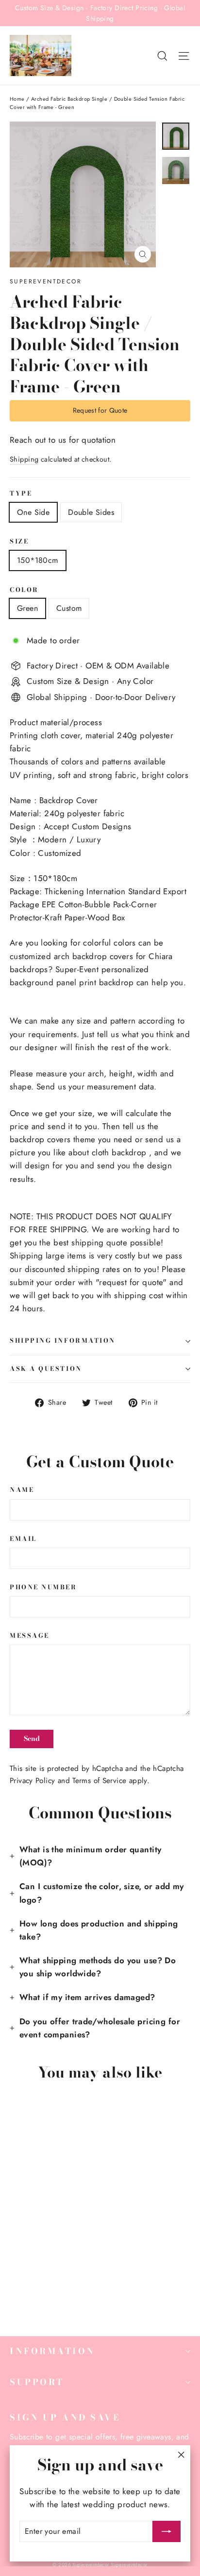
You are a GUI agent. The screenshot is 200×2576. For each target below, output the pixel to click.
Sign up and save (65, 2417)
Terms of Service (99, 1781)
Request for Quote (100, 410)
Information (52, 2351)
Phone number (43, 1588)
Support (37, 2382)
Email (23, 1539)
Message (30, 1636)
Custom (69, 608)
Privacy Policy (32, 1781)
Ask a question (46, 1369)
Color (24, 590)
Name (22, 1490)
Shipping (24, 459)
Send (32, 1738)
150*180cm (38, 560)
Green (27, 608)
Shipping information (63, 1341)
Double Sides (91, 512)
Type (21, 494)
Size (19, 542)
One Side (33, 512)
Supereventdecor (46, 281)
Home (17, 99)
